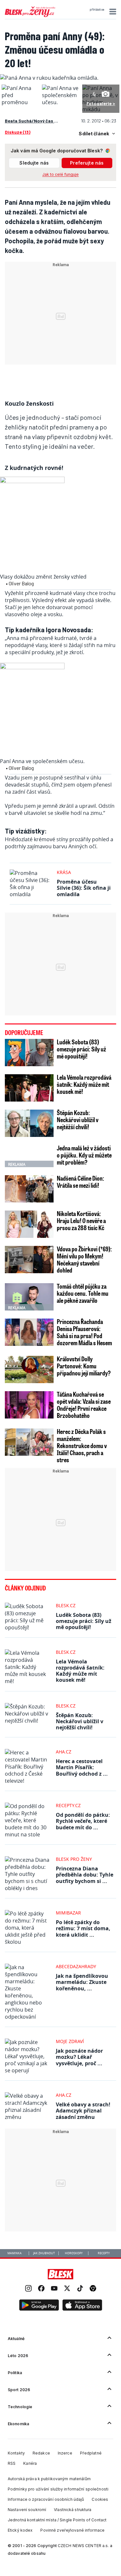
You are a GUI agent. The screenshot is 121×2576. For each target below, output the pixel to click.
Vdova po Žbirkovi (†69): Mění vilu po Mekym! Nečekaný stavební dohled (84, 1259)
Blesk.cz (66, 1605)
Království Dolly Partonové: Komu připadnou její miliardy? (84, 1366)
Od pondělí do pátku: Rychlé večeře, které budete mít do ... (83, 1821)
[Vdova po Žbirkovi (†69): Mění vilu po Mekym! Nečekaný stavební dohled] (29, 1260)
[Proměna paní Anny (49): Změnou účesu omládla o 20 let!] (49, 78)
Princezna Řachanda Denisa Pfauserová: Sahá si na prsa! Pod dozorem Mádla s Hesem (84, 1332)
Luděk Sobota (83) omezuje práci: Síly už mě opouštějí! (81, 1049)
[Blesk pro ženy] (30, 16)
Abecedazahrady (76, 1966)
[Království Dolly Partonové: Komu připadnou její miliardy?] (29, 1369)
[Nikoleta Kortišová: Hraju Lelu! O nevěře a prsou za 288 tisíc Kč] (29, 1224)
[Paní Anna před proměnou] (20, 102)
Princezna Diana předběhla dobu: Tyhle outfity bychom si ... (85, 1875)
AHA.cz (64, 1752)
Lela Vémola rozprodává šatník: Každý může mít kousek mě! (84, 1084)
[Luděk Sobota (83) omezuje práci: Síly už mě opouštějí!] (29, 1053)
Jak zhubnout (44, 2253)
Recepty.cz (68, 1805)
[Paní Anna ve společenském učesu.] (60, 102)
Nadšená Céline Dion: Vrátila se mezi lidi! (81, 1182)
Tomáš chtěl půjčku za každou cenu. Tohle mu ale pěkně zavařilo (83, 1293)
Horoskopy (74, 2253)
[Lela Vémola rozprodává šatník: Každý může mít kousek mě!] (29, 1088)
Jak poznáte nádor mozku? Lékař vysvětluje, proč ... (79, 2057)
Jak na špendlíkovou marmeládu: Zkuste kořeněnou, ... (82, 1982)
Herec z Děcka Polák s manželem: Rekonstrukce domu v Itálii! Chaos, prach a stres (82, 1446)
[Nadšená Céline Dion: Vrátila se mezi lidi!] (29, 1189)
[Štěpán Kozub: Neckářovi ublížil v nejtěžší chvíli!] (29, 1123)
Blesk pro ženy (74, 1859)
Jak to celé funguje (60, 174)
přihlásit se (97, 10)
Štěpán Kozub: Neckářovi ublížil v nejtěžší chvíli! (78, 1120)
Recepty (104, 2253)
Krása (64, 872)
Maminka (15, 2253)
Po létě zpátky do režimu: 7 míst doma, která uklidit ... (83, 1928)
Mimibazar (68, 1913)
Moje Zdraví (70, 2041)
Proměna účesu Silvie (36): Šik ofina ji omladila (84, 888)
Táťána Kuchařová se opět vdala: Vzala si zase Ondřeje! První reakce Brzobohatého (84, 1405)
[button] (112, 12)
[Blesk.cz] (60, 2274)
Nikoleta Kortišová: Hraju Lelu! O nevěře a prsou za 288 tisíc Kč (81, 1220)
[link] (28, 2289)
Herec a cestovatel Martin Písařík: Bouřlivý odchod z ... (82, 1767)
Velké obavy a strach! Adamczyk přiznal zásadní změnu (83, 2111)
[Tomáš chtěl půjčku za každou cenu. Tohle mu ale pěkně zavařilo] (29, 1297)
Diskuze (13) (18, 132)
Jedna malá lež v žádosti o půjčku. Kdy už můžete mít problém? (84, 1155)
